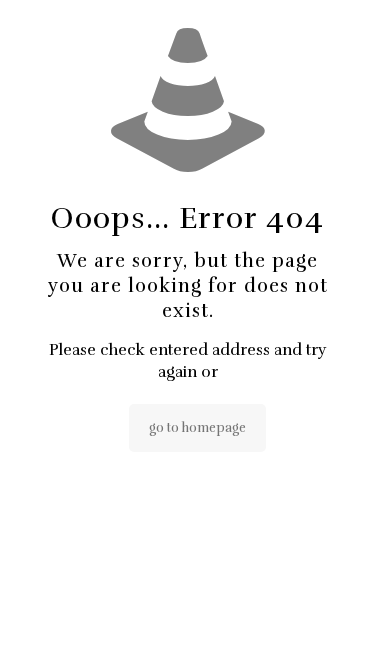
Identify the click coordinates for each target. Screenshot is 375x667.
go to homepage (197, 428)
